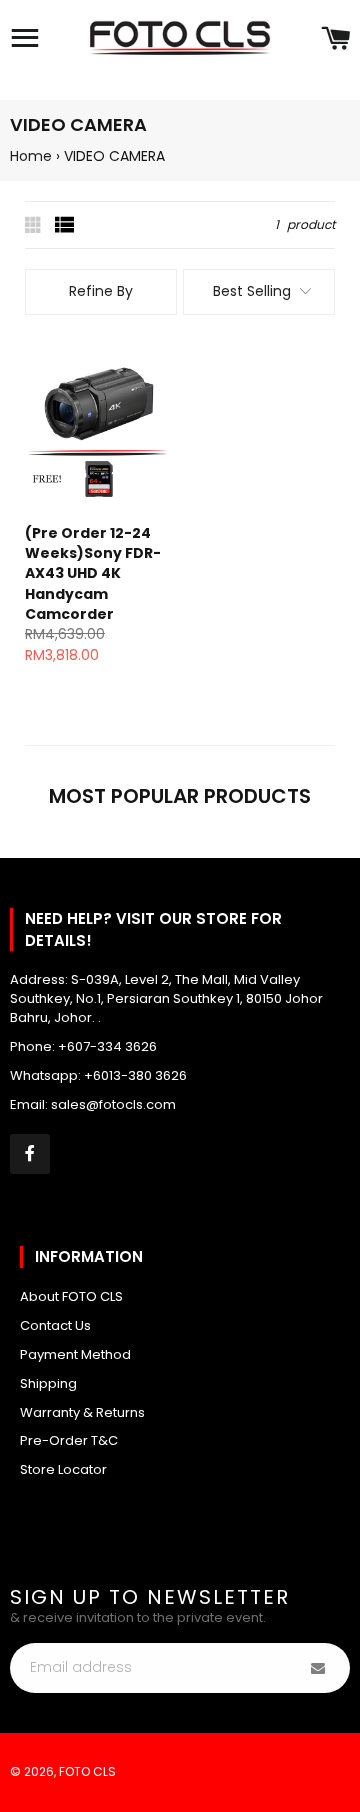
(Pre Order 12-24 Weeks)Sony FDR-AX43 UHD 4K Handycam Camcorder (93, 573)
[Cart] (335, 40)
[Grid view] (35, 225)
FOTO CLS (87, 1771)
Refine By (101, 291)
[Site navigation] (25, 40)
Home (31, 156)
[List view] (65, 225)
